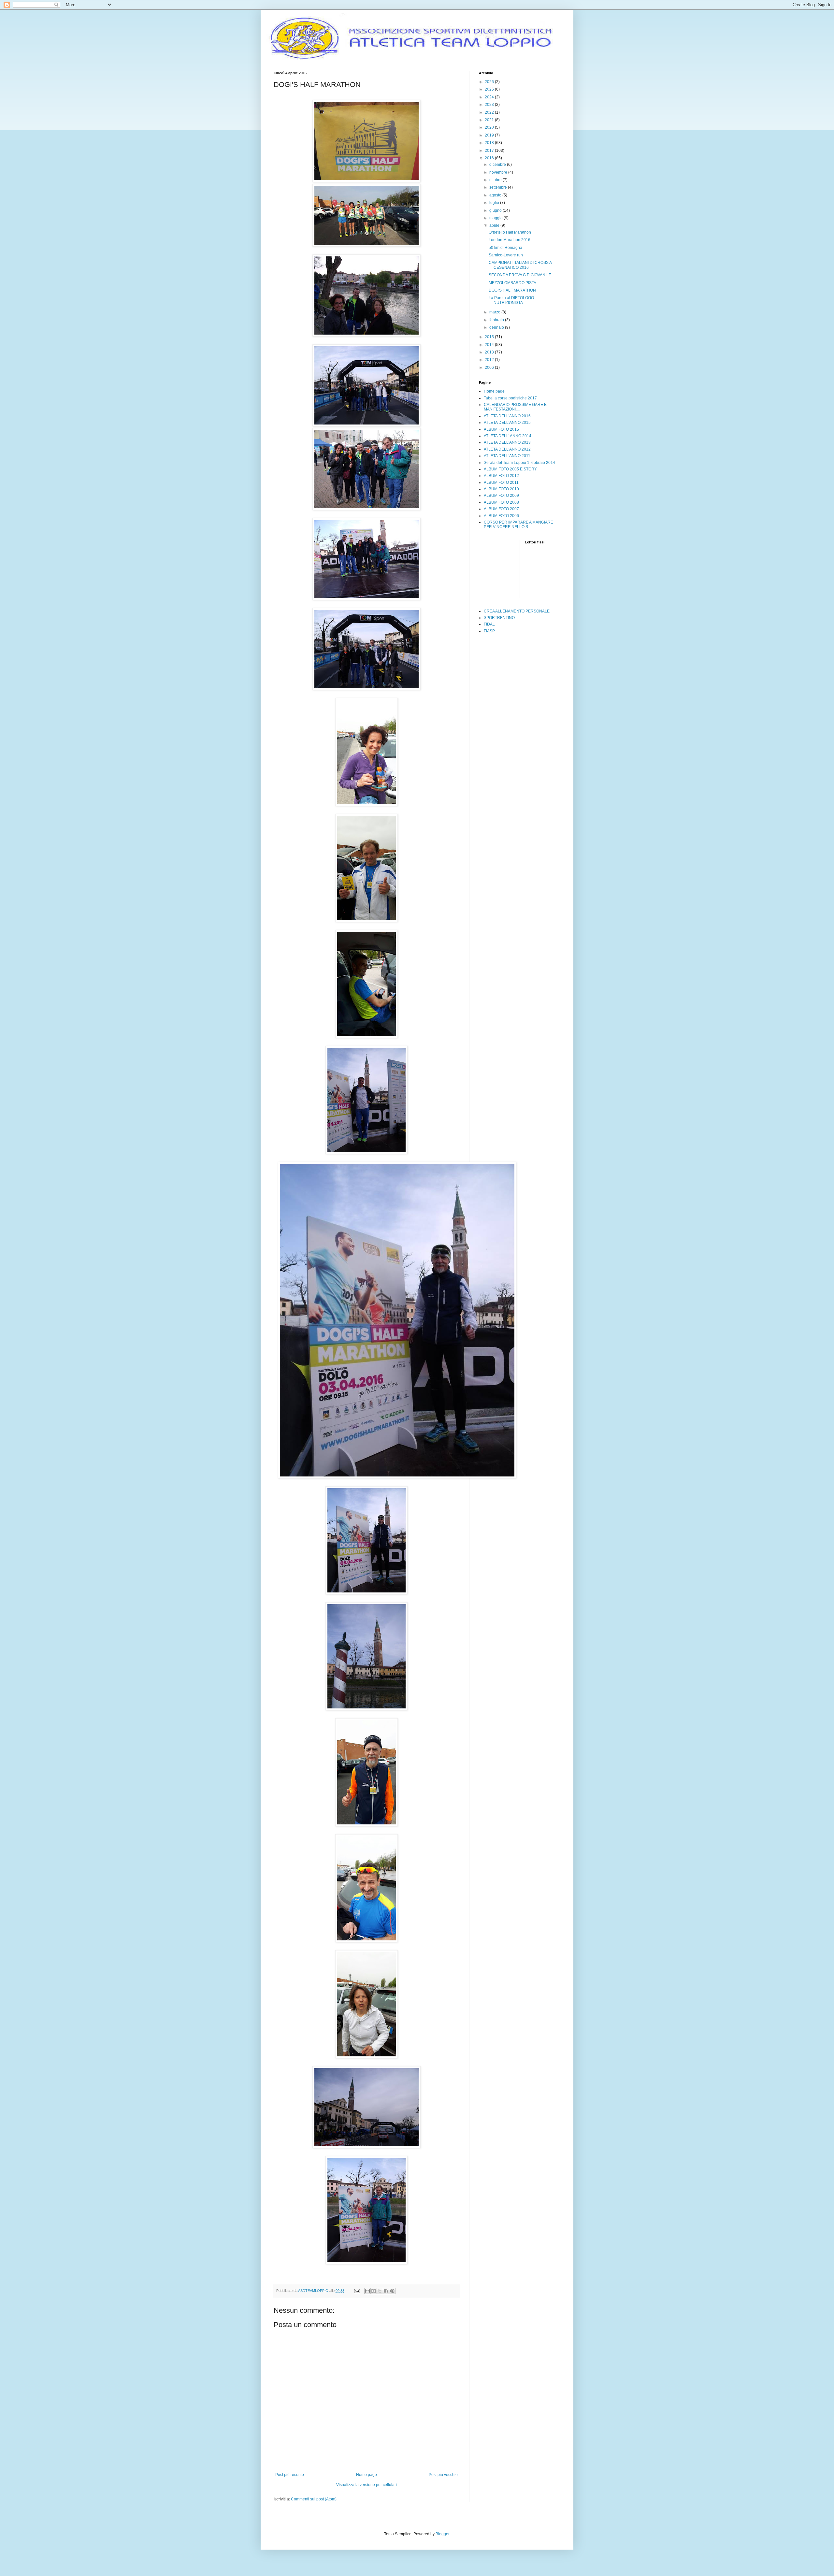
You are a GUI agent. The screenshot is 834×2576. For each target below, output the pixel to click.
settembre (499, 187)
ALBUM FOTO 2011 (501, 482)
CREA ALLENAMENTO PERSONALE (517, 611)
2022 (490, 112)
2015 (490, 337)
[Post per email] (357, 2291)
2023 (490, 105)
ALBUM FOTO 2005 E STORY (510, 469)
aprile (495, 225)
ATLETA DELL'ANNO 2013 (507, 442)
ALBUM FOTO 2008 (501, 502)
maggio (496, 218)
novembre (499, 172)
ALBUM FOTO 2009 (501, 496)
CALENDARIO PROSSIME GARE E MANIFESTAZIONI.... (515, 407)
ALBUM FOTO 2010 (501, 489)
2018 (490, 143)
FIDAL (489, 624)
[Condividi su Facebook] (386, 2291)
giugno (496, 210)
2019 (490, 135)
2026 (490, 82)
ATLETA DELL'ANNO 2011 (507, 456)
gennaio (497, 327)
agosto (496, 195)
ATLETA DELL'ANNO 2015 (507, 423)
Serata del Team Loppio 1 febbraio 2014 (519, 463)
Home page (367, 2475)
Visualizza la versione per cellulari (367, 2485)
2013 (490, 352)
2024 (490, 97)
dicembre (498, 165)
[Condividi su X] (380, 2291)
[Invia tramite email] (367, 2291)
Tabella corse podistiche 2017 (510, 398)
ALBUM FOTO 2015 (501, 429)
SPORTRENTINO (499, 618)
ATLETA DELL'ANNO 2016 (507, 416)
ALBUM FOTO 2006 (501, 516)
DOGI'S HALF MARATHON (512, 290)
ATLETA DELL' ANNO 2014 (508, 436)
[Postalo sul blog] (374, 2291)
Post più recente (290, 2475)
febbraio (497, 320)
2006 (490, 367)
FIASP (489, 631)
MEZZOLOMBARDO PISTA (512, 283)
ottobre (496, 180)
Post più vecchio (443, 2475)
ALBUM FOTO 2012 (501, 476)
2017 (490, 151)
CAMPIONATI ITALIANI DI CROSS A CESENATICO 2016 (520, 265)
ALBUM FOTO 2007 (501, 509)
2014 (490, 345)
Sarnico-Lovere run (506, 255)
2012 (490, 360)
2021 (490, 120)
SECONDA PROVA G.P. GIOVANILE (520, 275)
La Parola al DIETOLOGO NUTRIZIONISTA (511, 300)
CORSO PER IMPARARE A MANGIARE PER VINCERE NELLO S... (518, 525)
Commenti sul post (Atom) (314, 2499)
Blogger (442, 2534)
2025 (490, 89)
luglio (495, 203)
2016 (490, 158)
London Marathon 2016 (510, 240)
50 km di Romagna (505, 248)
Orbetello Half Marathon (510, 232)
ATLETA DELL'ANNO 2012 (507, 449)
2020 (490, 127)
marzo (495, 312)
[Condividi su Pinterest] (392, 2291)
